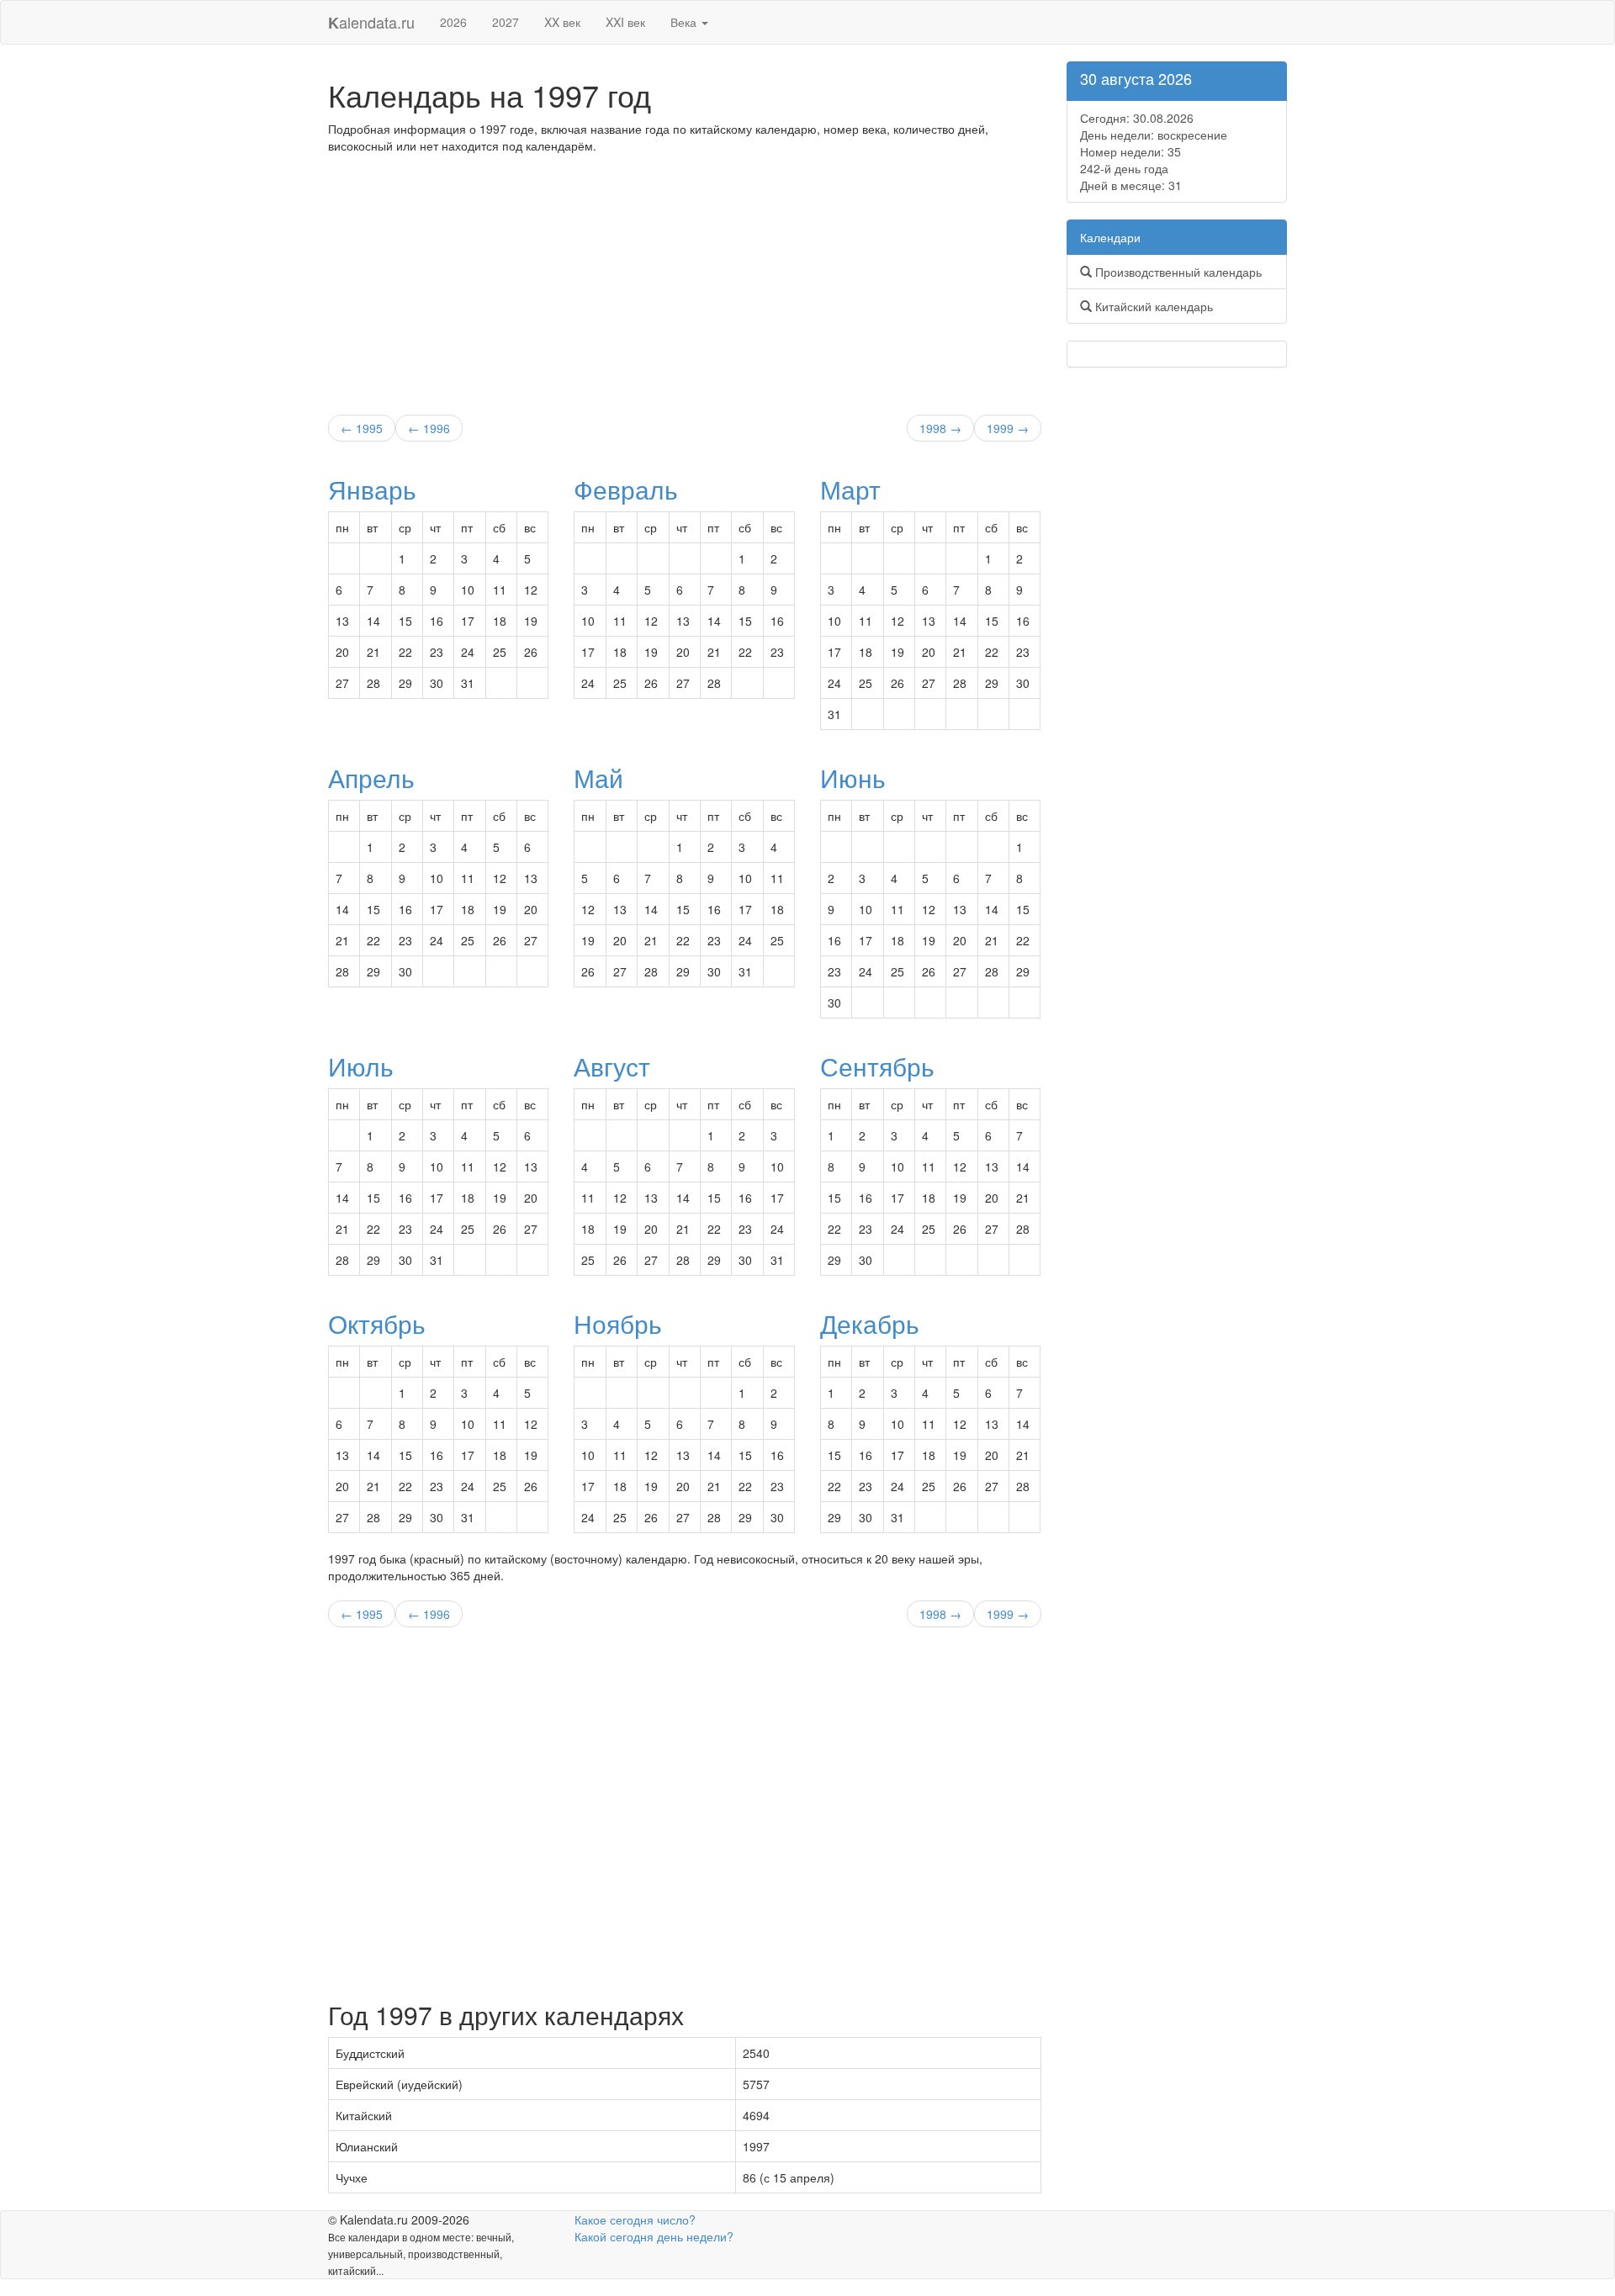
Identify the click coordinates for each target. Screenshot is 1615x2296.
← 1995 (362, 428)
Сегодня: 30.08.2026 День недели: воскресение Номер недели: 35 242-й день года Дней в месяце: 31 (1154, 151)
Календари (1110, 237)
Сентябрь (877, 1066)
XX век (562, 22)
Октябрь (377, 1323)
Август (612, 1066)
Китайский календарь (1152, 306)
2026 (453, 22)
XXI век (625, 22)
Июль (361, 1066)
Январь (372, 489)
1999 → (1008, 428)
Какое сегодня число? (635, 2219)
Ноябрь (618, 1323)
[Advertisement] (685, 280)
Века (685, 22)
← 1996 (429, 428)
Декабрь (870, 1323)
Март (850, 489)
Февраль (626, 489)
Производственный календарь (1177, 272)
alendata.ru (371, 22)
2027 (506, 22)
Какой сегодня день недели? (654, 2236)
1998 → (940, 428)
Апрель (371, 778)
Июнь (853, 778)
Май (598, 778)
